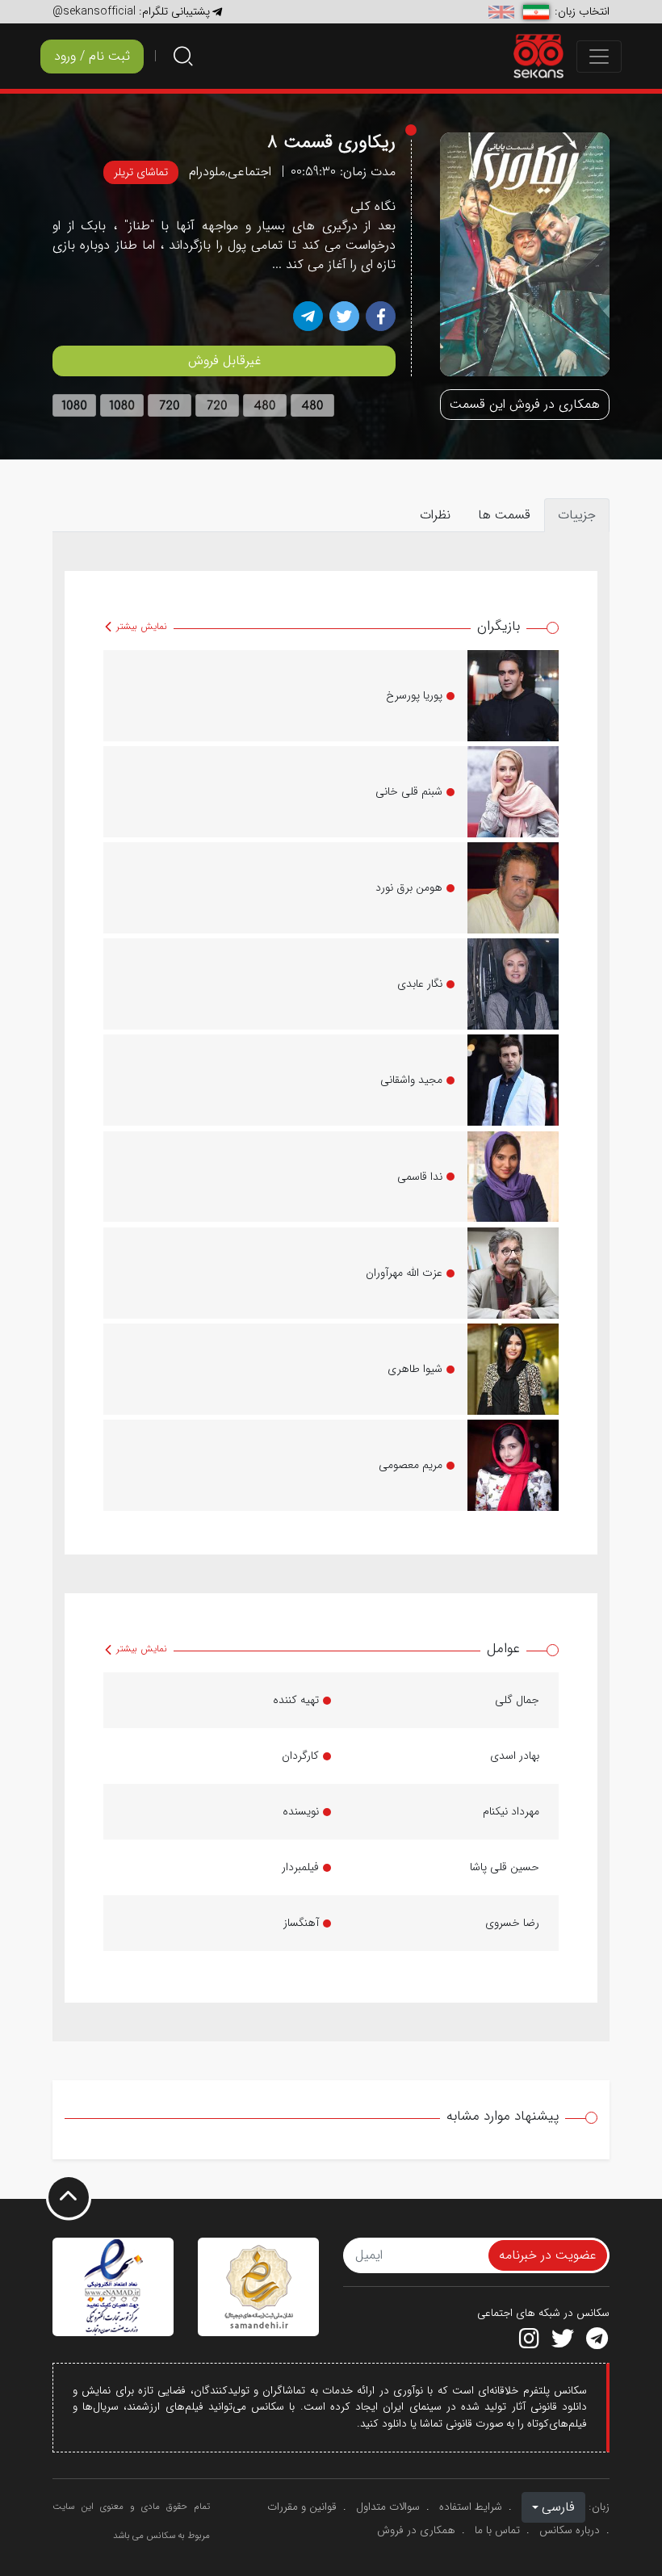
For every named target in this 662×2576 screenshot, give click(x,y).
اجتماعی (249, 172)
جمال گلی (517, 1700)
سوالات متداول (388, 2507)
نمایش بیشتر (140, 626)
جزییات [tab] (577, 515)
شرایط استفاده (471, 2507)
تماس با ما (497, 2530)
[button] (553, 2507)
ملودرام (207, 172)
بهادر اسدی (515, 1756)
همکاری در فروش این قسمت (525, 404)
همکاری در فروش (416, 2530)
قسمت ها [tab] (504, 515)
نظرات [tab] (435, 515)
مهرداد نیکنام (511, 1811)
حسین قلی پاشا (505, 1867)
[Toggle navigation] (599, 57)
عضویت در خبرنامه (548, 2255)
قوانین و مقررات (302, 2507)
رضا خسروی (512, 1923)
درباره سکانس (570, 2530)
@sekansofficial (94, 11)
